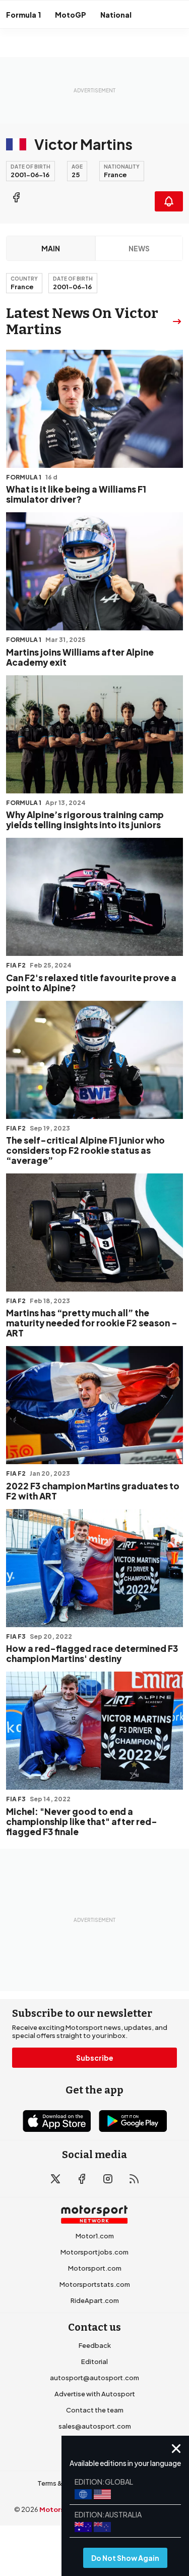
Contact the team (95, 2410)
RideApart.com (95, 2300)
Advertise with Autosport (95, 2394)
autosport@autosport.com (94, 2378)
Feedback (95, 2345)
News (139, 248)
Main (51, 248)
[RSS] (134, 2179)
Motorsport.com (95, 2268)
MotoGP (71, 15)
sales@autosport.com (95, 2426)
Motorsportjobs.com (94, 2252)
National (116, 15)
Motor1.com (95, 2236)
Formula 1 (23, 15)
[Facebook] (16, 197)
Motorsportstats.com (95, 2284)
